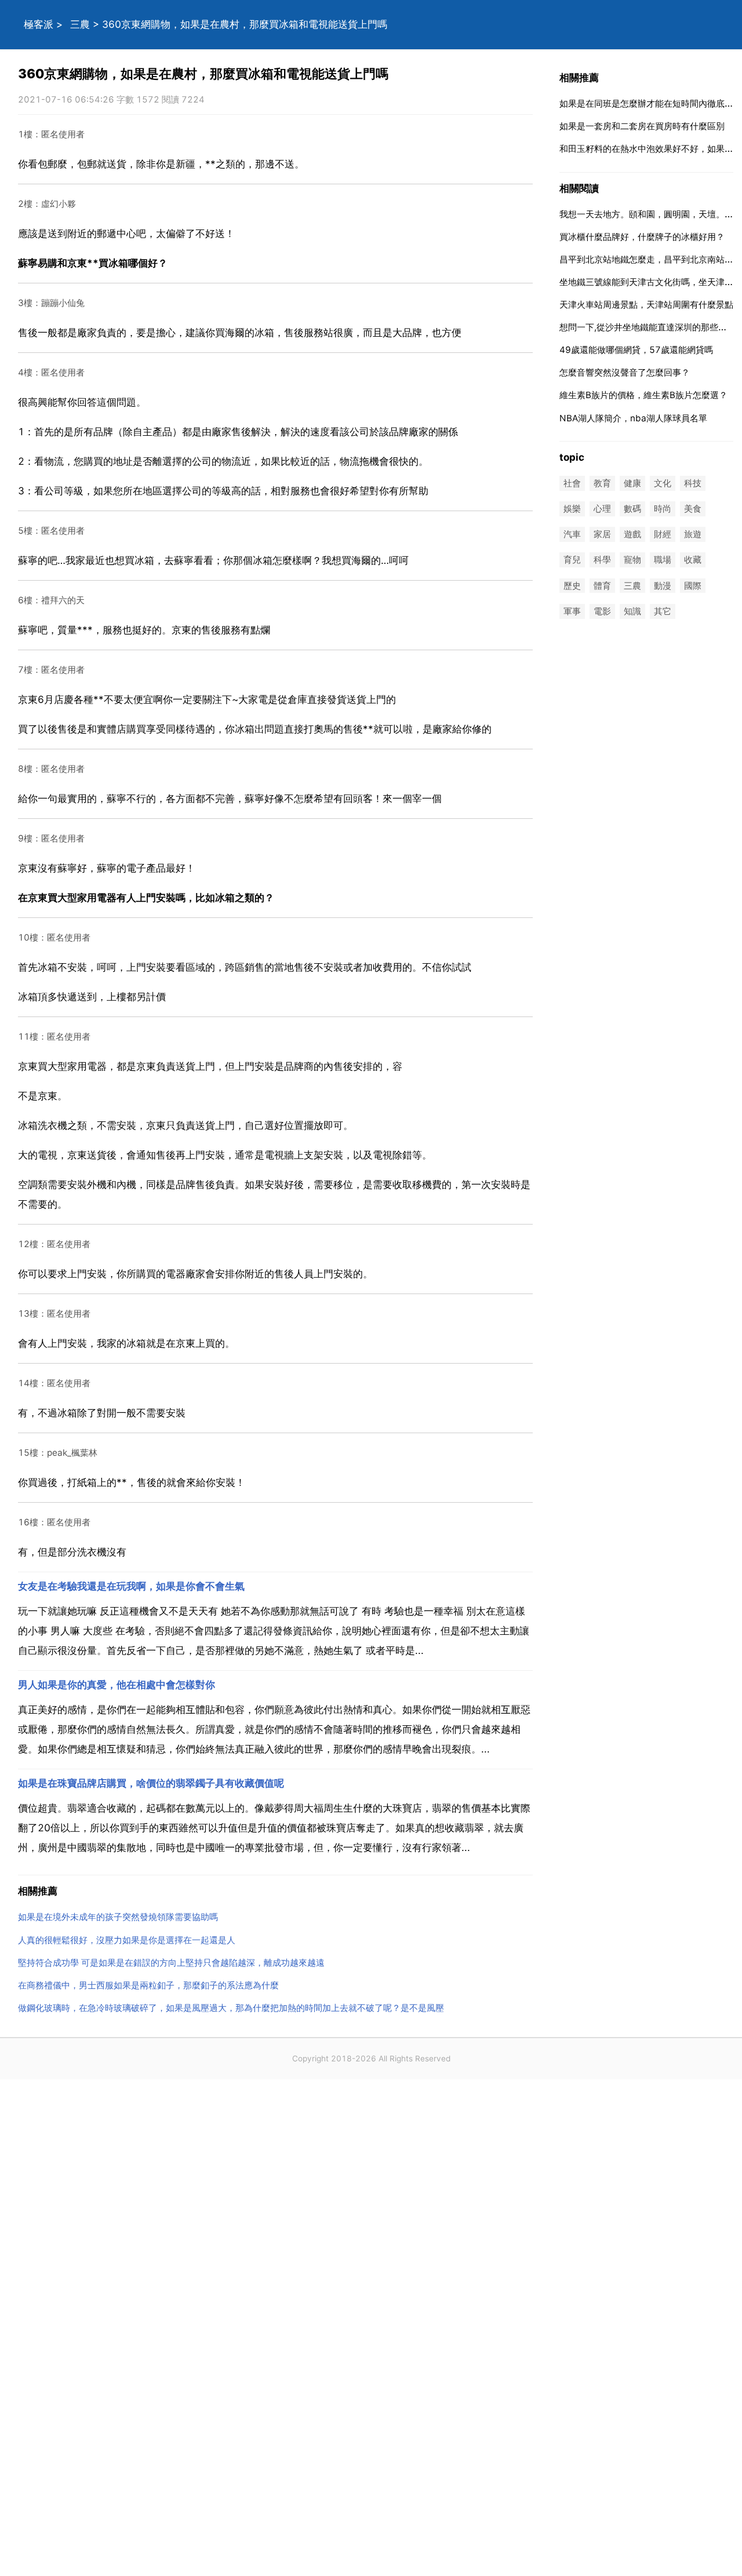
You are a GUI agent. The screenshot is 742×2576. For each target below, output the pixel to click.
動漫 (663, 586)
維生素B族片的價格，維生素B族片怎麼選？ (643, 395)
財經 (663, 535)
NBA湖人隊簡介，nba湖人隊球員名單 (633, 418)
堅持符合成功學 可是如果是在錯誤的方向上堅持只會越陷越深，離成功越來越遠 (171, 1963)
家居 (602, 535)
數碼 (632, 509)
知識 (632, 611)
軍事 (572, 611)
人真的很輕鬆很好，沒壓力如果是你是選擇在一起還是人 (127, 1940)
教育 (602, 483)
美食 (693, 509)
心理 (602, 509)
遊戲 (632, 535)
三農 (80, 24)
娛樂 (572, 509)
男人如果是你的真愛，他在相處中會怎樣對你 (117, 1685)
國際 (693, 586)
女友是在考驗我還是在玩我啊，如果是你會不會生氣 (131, 1586)
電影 (602, 611)
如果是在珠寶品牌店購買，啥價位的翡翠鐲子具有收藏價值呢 (151, 1783)
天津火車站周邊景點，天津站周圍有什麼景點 (646, 305)
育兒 (572, 560)
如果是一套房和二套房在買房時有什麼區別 (642, 126)
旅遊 (693, 535)
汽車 (572, 535)
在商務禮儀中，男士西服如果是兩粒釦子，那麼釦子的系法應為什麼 (148, 1985)
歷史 (572, 586)
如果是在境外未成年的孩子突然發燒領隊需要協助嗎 (118, 1917)
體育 (602, 586)
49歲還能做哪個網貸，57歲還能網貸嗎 (636, 350)
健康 (632, 483)
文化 (663, 483)
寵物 (632, 560)
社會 (572, 483)
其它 (663, 611)
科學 (602, 560)
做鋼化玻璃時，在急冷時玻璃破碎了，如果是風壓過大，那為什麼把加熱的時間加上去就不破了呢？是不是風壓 (231, 2008)
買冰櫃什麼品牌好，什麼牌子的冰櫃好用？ (642, 237)
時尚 (663, 509)
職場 (663, 560)
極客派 (39, 24)
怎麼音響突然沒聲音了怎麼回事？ (625, 372)
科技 (693, 483)
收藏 (693, 560)
